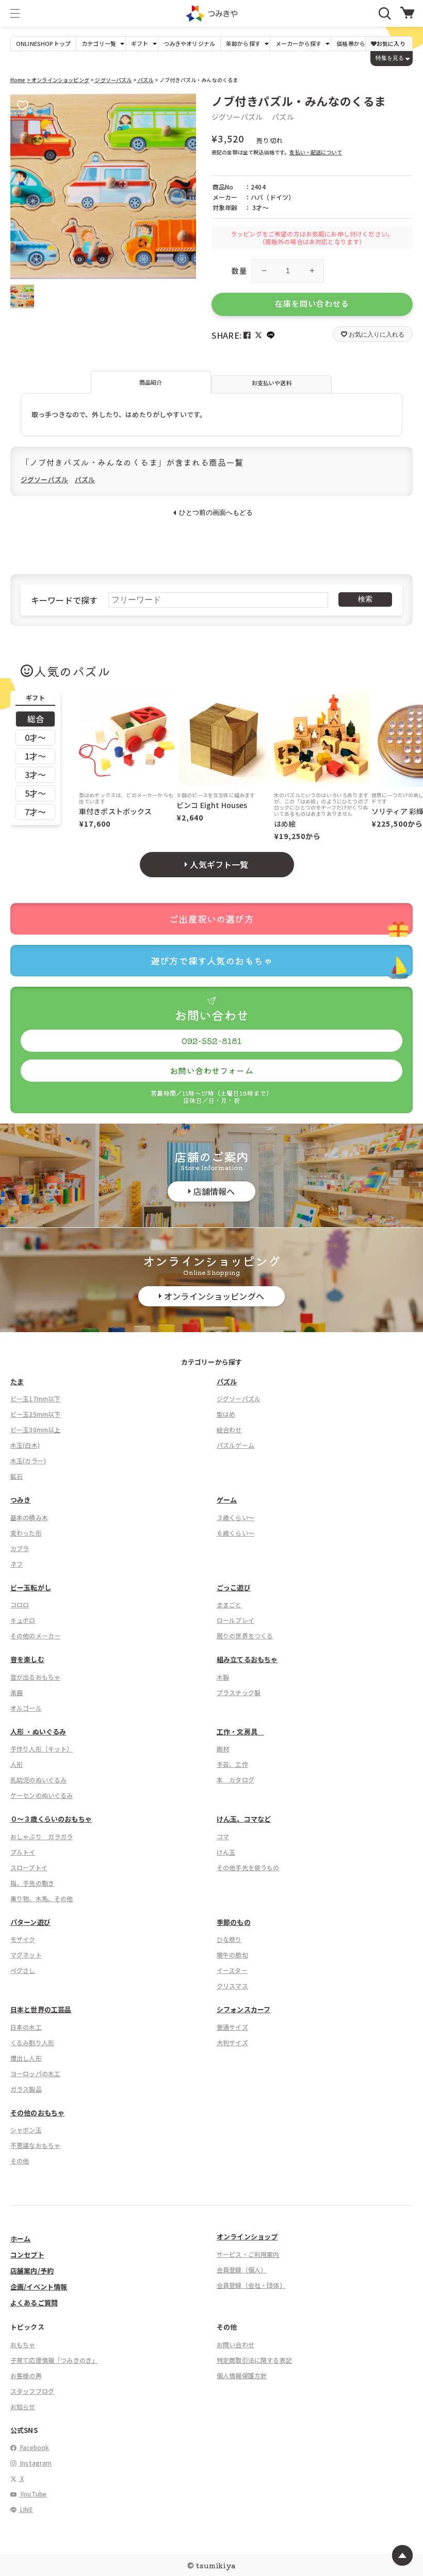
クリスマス (232, 1986)
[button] (15, 13)
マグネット (26, 1955)
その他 (20, 2161)
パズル (145, 80)
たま (17, 1381)
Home (18, 80)
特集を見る (390, 58)
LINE (26, 2509)
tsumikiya (216, 2565)
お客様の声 (26, 2375)
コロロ (20, 1605)
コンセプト (27, 2255)
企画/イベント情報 (39, 2287)
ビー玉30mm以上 (35, 1429)
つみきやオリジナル (189, 44)
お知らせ (23, 2406)
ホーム (20, 2239)
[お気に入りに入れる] (23, 106)
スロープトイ (29, 1867)
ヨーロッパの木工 (35, 2073)
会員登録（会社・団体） (251, 2285)
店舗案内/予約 (32, 2271)
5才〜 (35, 793)
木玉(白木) (25, 1445)
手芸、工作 (232, 1764)
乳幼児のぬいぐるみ (38, 1780)
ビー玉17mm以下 (35, 1398)
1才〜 (35, 756)
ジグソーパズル (113, 80)
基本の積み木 (29, 1517)
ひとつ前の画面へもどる (216, 512)
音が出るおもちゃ (35, 1677)
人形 (17, 1764)
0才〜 (35, 737)
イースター (232, 1970)
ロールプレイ (235, 1620)
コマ (223, 1836)
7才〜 (35, 812)
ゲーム (227, 1500)
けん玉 (226, 1852)
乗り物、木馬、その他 (42, 1898)
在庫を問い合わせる (312, 303)
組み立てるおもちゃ (247, 1659)
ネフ (17, 1564)
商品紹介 (151, 382)
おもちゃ (23, 2344)
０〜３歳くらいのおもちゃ (51, 1819)
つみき (20, 1500)
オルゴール (26, 1708)
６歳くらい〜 (235, 1533)
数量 (239, 271)
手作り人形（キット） (42, 1749)
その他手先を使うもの (248, 1867)
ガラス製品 (26, 2089)
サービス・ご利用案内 (248, 2254)
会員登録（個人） (242, 2270)
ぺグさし (23, 1970)
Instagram (35, 2463)
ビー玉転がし (31, 1587)
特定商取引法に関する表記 (254, 2360)
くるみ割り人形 (32, 2042)
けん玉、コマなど (244, 1819)
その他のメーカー (35, 1635)
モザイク (23, 1939)
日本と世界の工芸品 (41, 2009)
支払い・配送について (316, 152)
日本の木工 (26, 2027)
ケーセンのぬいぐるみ (42, 1795)
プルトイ (23, 1852)
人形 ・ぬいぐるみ (38, 1732)
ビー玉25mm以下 (35, 1414)
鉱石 (17, 1476)
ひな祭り (229, 1939)
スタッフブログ (32, 2391)
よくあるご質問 (34, 2303)
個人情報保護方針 (242, 2375)
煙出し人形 (26, 2058)
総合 (36, 719)
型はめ (226, 1414)
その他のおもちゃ (37, 2113)
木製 (223, 1677)
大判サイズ (232, 2042)
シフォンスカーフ (243, 2009)
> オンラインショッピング (58, 80)
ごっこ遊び (234, 1587)
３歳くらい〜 (235, 1517)
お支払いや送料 (272, 383)
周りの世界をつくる (245, 1635)
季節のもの (234, 1922)
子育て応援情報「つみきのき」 (54, 2360)
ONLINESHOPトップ (43, 44)
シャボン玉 (26, 2130)
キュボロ (23, 1620)
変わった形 (26, 1533)
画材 (223, 1749)
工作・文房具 (240, 1732)
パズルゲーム (235, 1445)
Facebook (34, 2447)
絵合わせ (229, 1429)
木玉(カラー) (28, 1460)
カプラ (20, 1548)
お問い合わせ (235, 2344)
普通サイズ (232, 2027)
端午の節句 (232, 1955)
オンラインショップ (247, 2237)
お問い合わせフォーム (211, 1070)
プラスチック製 (239, 1692)
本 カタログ (235, 1780)
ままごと (229, 1605)
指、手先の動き (32, 1883)
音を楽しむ (27, 1659)
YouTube (32, 2494)
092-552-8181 (212, 1040)
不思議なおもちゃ (35, 2145)
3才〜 (35, 775)
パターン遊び (30, 1922)
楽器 (17, 1692)
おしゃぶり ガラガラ (42, 1836)
